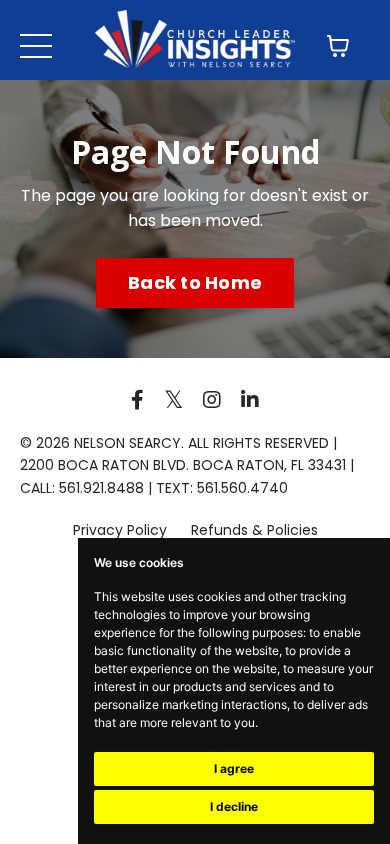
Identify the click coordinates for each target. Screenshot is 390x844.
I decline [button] (234, 806)
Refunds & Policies (254, 530)
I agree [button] (234, 768)
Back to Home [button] (195, 282)
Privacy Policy (122, 530)
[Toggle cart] (338, 46)
